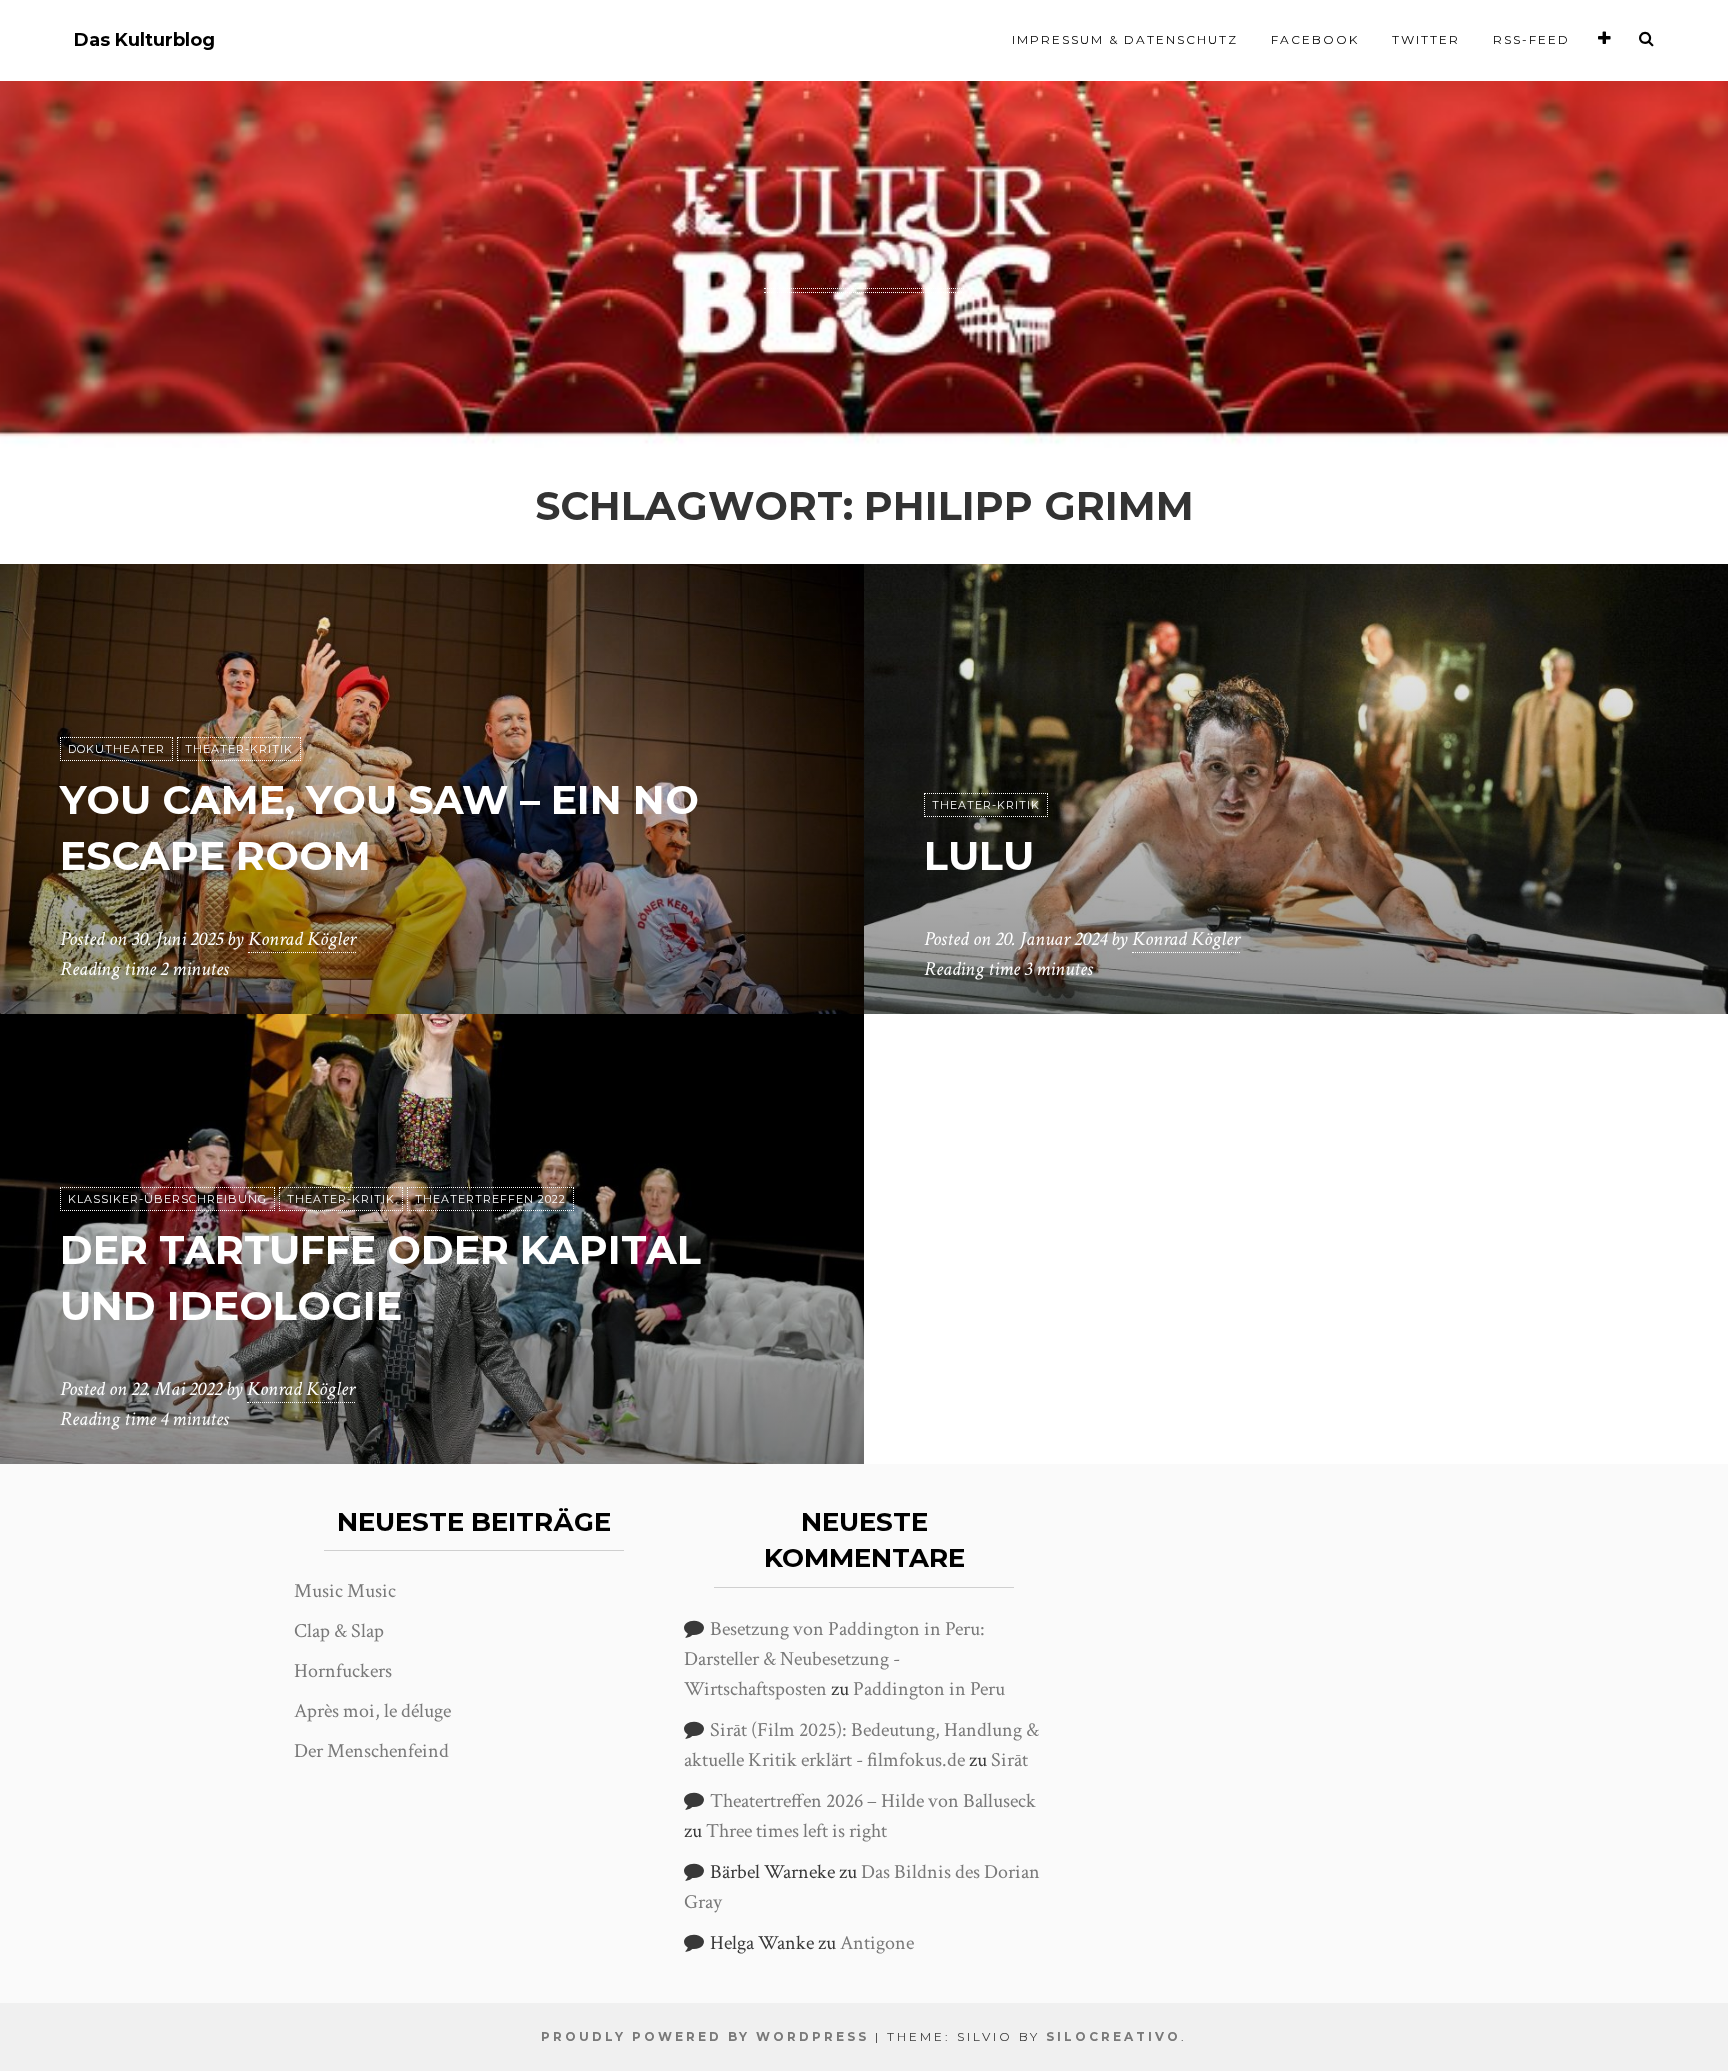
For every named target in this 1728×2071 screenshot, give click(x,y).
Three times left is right (796, 1831)
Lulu (979, 855)
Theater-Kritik (239, 749)
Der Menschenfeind (371, 1751)
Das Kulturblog (144, 40)
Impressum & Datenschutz (1125, 39)
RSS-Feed (1531, 39)
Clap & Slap (339, 1631)
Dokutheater (116, 749)
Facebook (1315, 39)
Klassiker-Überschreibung (167, 1199)
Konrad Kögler (302, 939)
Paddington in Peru (929, 1689)
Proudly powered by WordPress (705, 2036)
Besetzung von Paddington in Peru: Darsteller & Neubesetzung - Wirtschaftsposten (834, 1659)
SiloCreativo (1113, 2036)
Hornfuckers (343, 1671)
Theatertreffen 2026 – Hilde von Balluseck (873, 1801)
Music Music (345, 1591)
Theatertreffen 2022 (490, 1199)
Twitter (1426, 39)
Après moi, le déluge (372, 1711)
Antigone (877, 1943)
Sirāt (1009, 1760)
